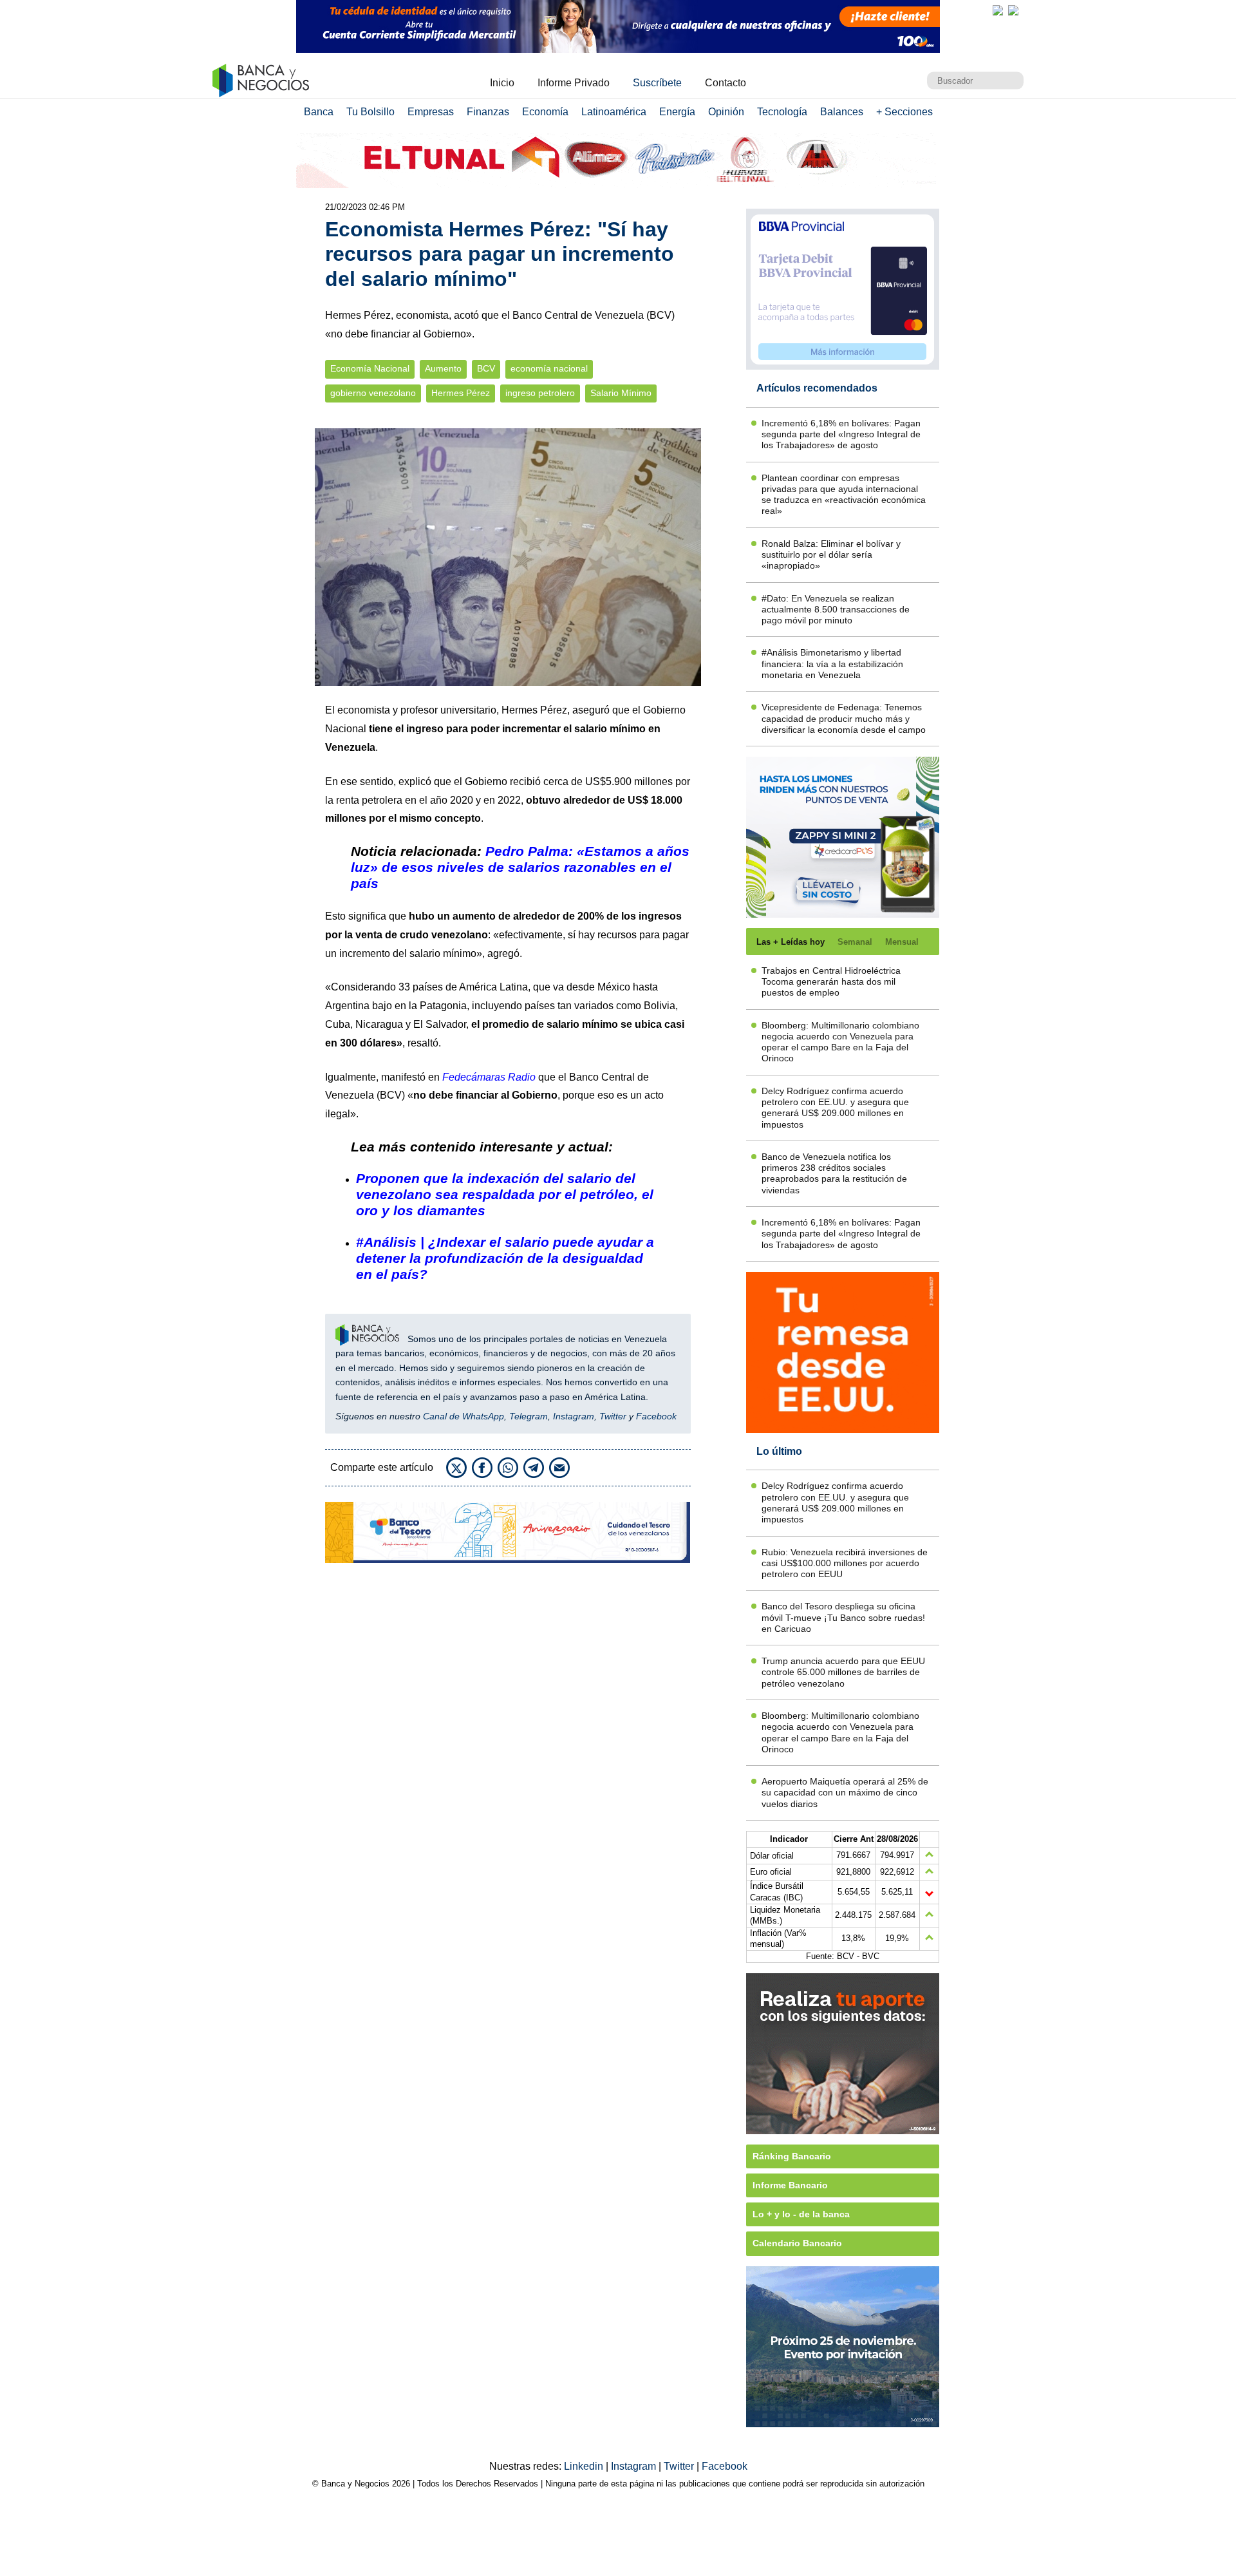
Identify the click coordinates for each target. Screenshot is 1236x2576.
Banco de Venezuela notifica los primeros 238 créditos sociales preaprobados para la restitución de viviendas (834, 1173)
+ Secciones (904, 112)
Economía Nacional (370, 369)
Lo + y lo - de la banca (801, 2214)
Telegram (529, 1416)
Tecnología (782, 112)
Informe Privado (574, 83)
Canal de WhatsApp (464, 1416)
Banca (319, 112)
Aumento (443, 369)
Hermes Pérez (461, 393)
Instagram (574, 1416)
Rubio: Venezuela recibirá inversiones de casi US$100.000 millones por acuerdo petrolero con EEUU (845, 1563)
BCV (486, 369)
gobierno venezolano (373, 393)
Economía (545, 112)
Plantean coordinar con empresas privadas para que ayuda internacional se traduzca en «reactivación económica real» (844, 495)
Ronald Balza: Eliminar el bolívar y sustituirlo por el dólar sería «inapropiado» (831, 555)
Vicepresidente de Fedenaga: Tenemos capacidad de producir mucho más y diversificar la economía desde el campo (844, 718)
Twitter (613, 1416)
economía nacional (549, 369)
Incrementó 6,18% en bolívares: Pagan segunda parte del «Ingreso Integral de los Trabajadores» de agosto (841, 434)
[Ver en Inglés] (998, 10)
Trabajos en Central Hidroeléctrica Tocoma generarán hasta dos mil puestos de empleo (831, 982)
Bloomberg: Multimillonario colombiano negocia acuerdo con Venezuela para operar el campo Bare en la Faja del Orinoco (840, 1042)
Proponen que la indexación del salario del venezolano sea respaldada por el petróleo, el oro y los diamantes (505, 1194)
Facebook (656, 1416)
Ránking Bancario (792, 2156)
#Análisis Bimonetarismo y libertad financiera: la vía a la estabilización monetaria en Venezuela (832, 664)
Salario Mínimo (621, 393)
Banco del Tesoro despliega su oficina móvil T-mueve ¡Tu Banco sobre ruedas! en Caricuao (843, 1617)
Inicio (502, 83)
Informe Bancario (790, 2185)
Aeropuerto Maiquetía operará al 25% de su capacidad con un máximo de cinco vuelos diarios (845, 1793)
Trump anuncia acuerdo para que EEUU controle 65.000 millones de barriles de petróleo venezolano (843, 1672)
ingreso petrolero (540, 393)
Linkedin (585, 2466)
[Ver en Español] (1013, 10)
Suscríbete (657, 83)
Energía (677, 112)
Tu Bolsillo (370, 112)
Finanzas (488, 112)
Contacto (726, 83)
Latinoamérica (614, 112)
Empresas (431, 112)
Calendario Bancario (797, 2243)
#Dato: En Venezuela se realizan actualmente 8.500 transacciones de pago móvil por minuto (836, 610)
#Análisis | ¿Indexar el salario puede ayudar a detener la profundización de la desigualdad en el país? (505, 1258)
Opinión (726, 112)
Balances (842, 112)
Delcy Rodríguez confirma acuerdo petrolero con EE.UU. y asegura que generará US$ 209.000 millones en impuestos (835, 1108)
